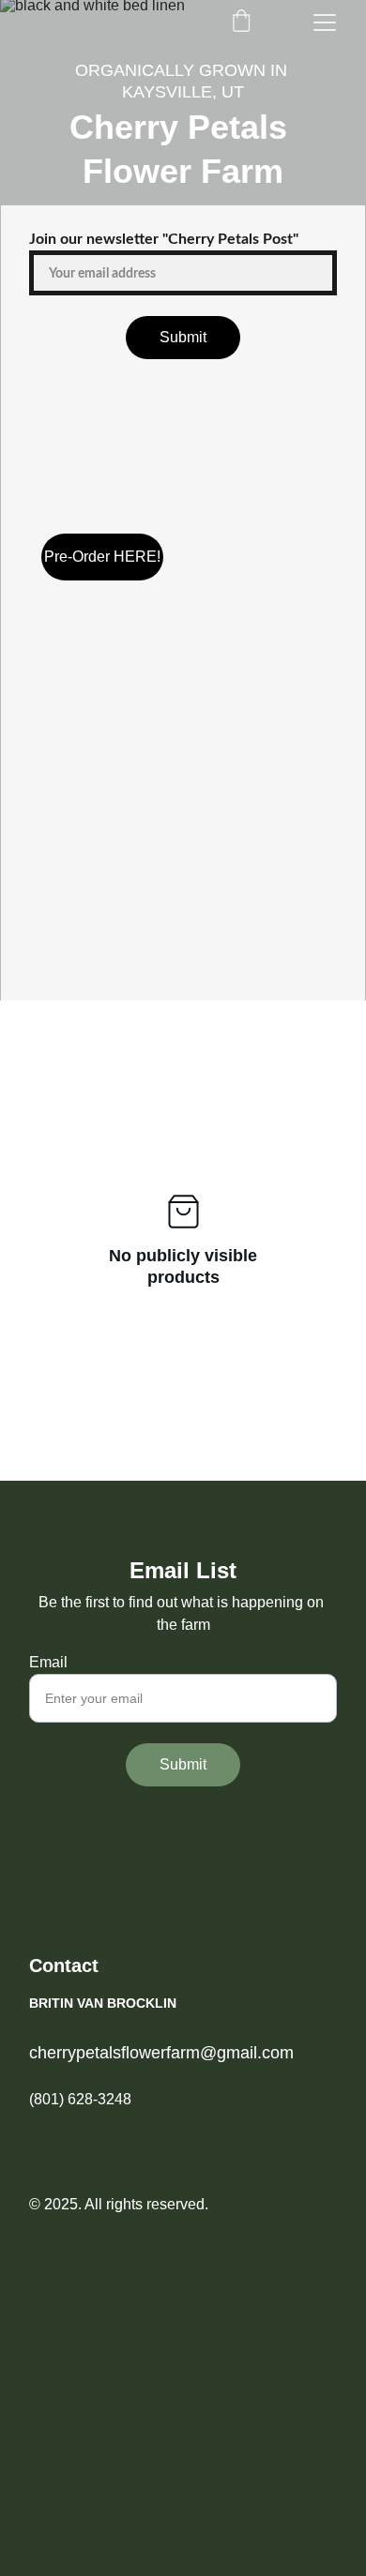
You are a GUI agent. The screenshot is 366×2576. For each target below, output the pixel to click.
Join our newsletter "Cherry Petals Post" (164, 239)
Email (48, 1662)
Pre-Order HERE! (102, 557)
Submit (183, 337)
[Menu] (325, 23)
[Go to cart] (241, 23)
